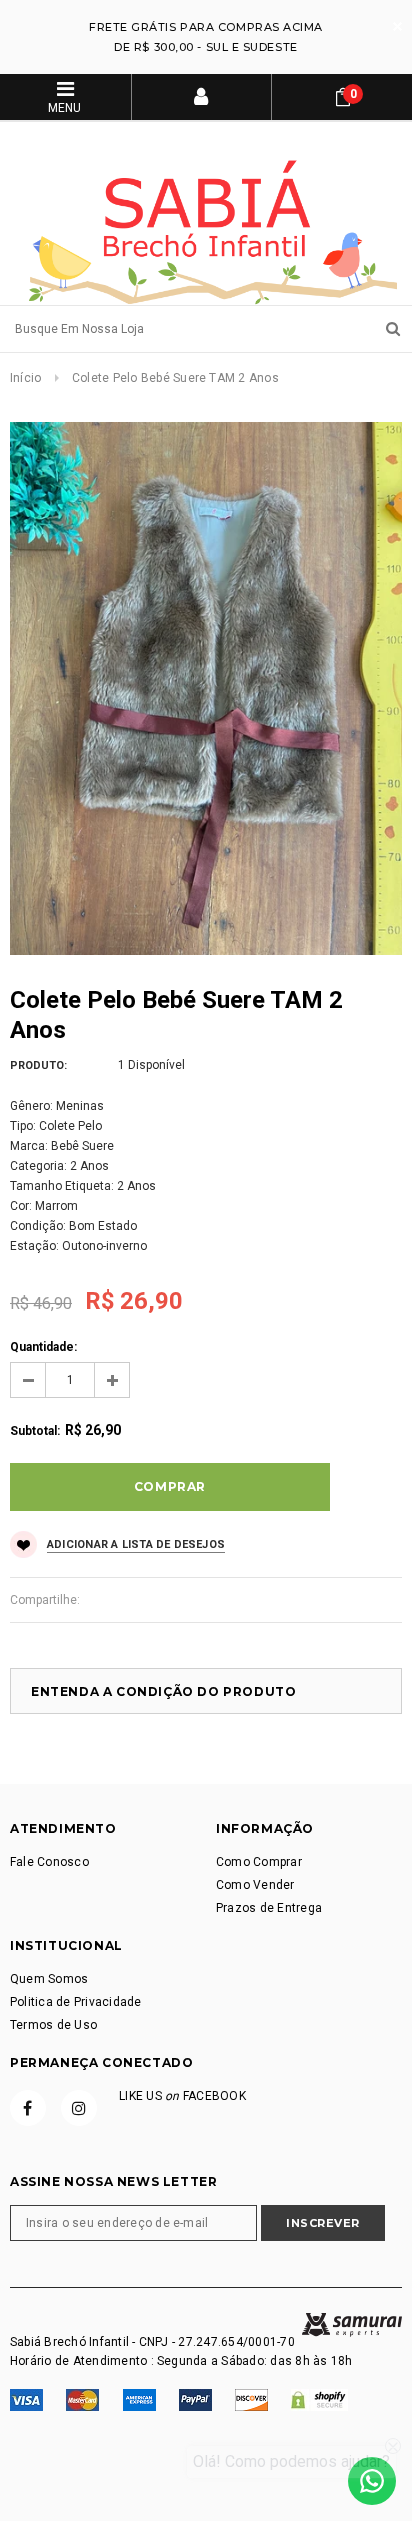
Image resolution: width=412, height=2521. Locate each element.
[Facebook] (28, 2108)
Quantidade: (43, 1347)
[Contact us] (372, 2481)
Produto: (38, 1065)
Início (25, 378)
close (397, 26)
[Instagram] (79, 2108)
